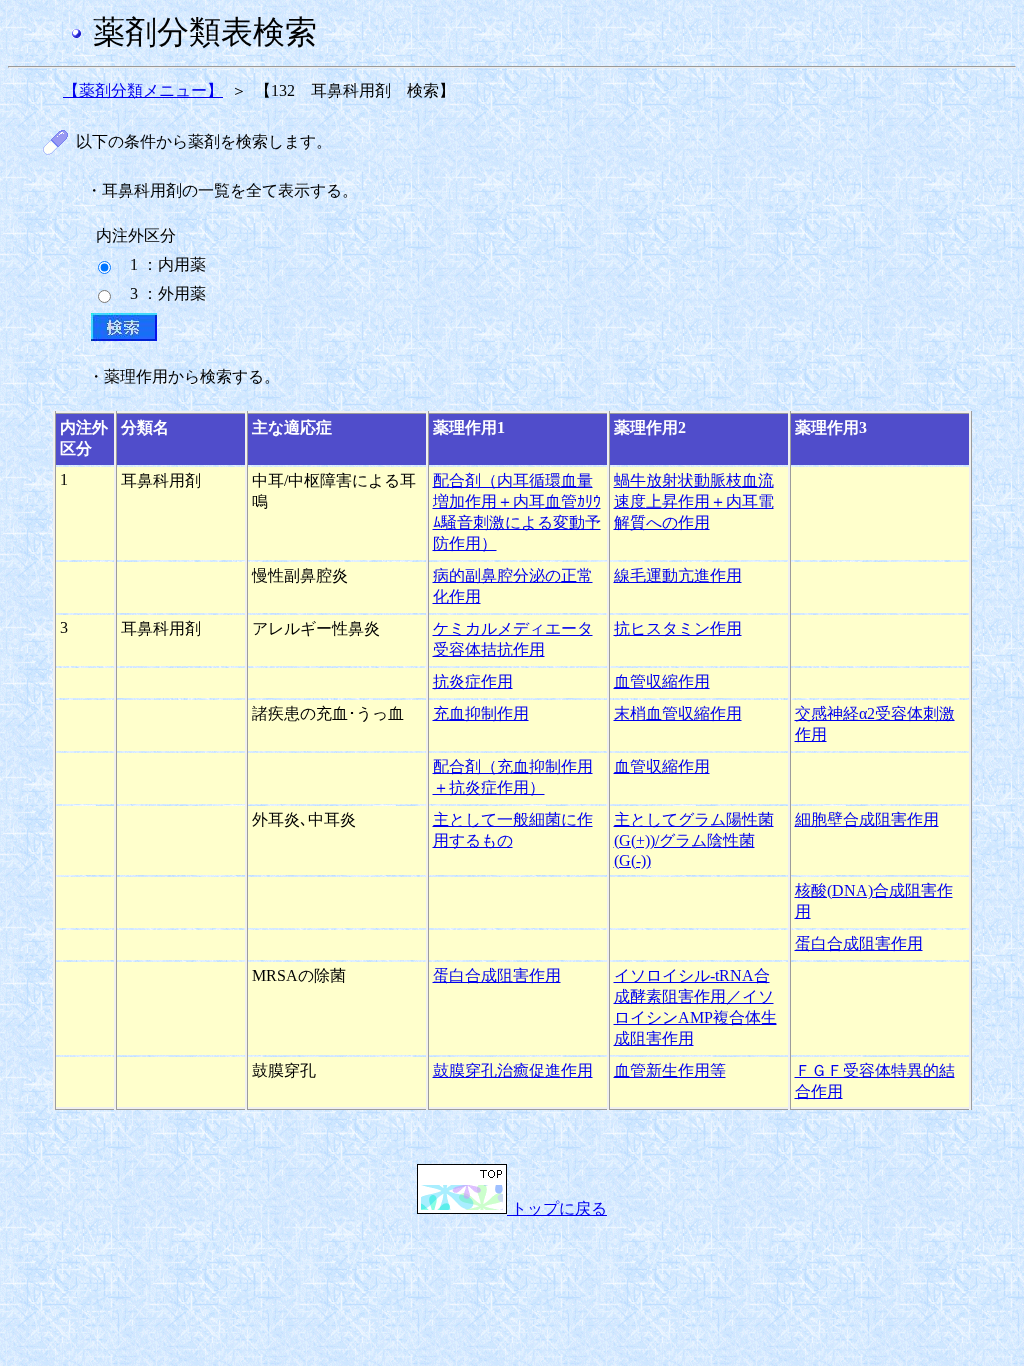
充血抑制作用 (481, 713)
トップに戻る (557, 1208)
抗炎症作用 (473, 681)
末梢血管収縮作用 (678, 713)
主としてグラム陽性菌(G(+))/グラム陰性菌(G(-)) (694, 840)
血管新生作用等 (670, 1070)
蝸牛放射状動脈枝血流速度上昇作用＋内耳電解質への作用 (694, 501)
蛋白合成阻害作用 (859, 943)
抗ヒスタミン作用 (678, 628)
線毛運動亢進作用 (678, 575)
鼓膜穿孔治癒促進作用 (513, 1070)
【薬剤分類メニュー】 (143, 90)
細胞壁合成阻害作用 (867, 819)
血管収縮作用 (662, 681)
